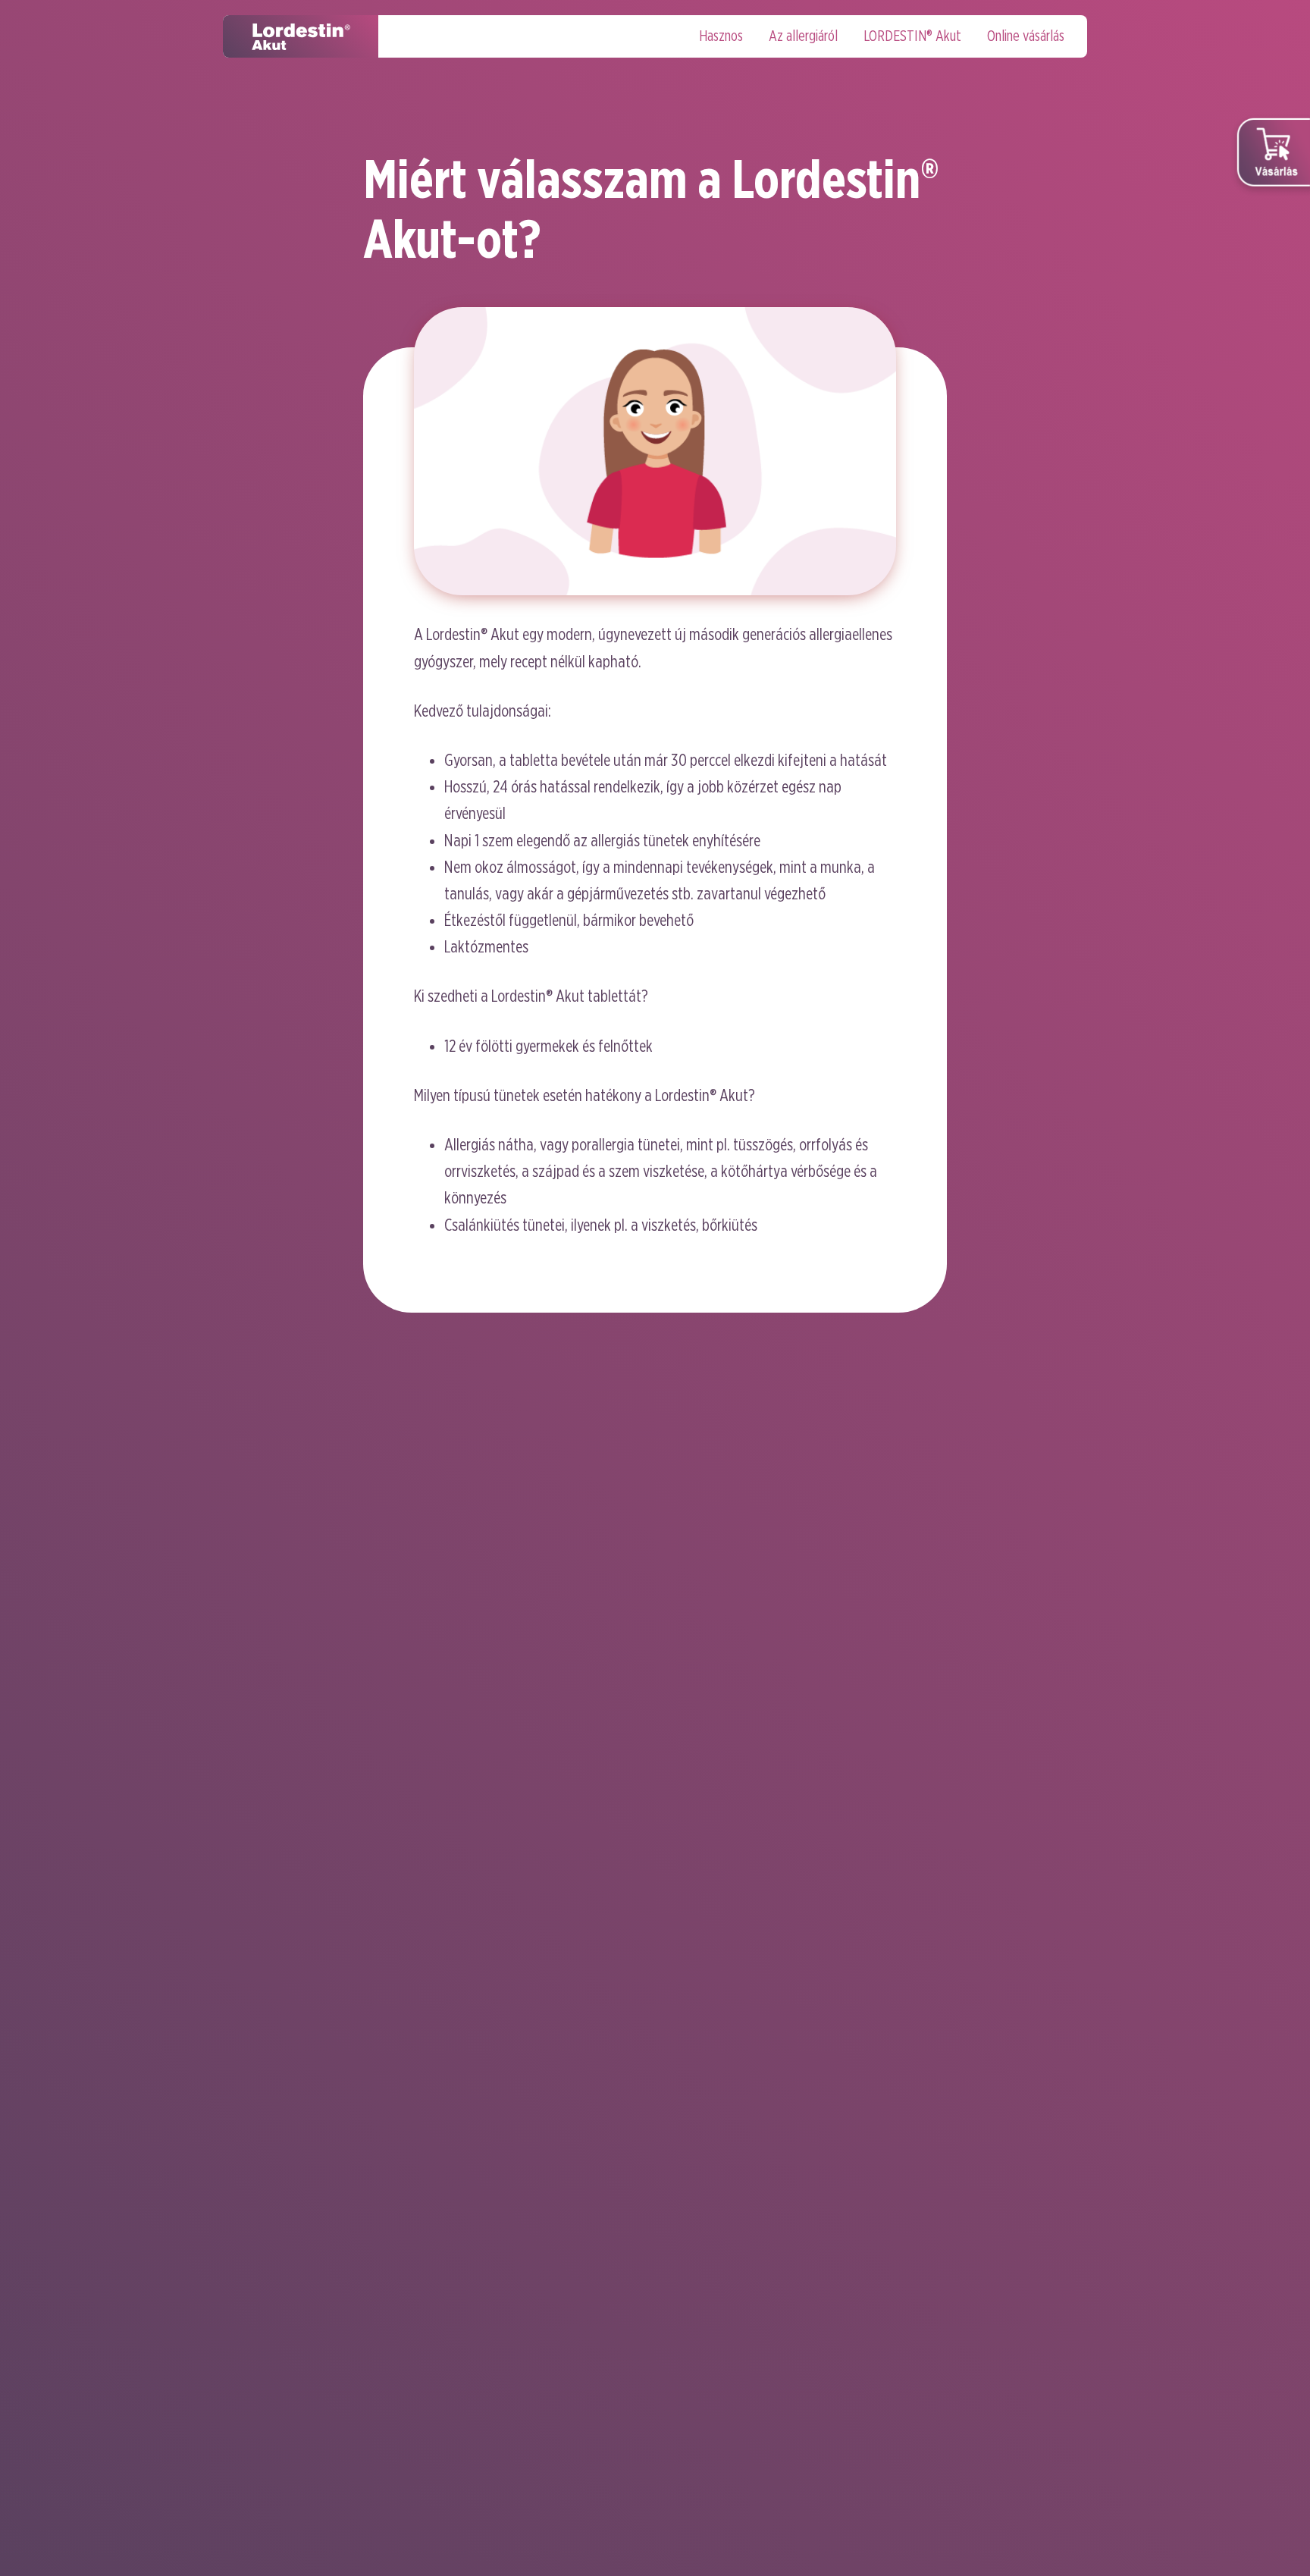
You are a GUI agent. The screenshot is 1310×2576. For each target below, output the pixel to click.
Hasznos (721, 36)
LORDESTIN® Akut (912, 36)
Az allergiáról (803, 36)
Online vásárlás (1026, 36)
